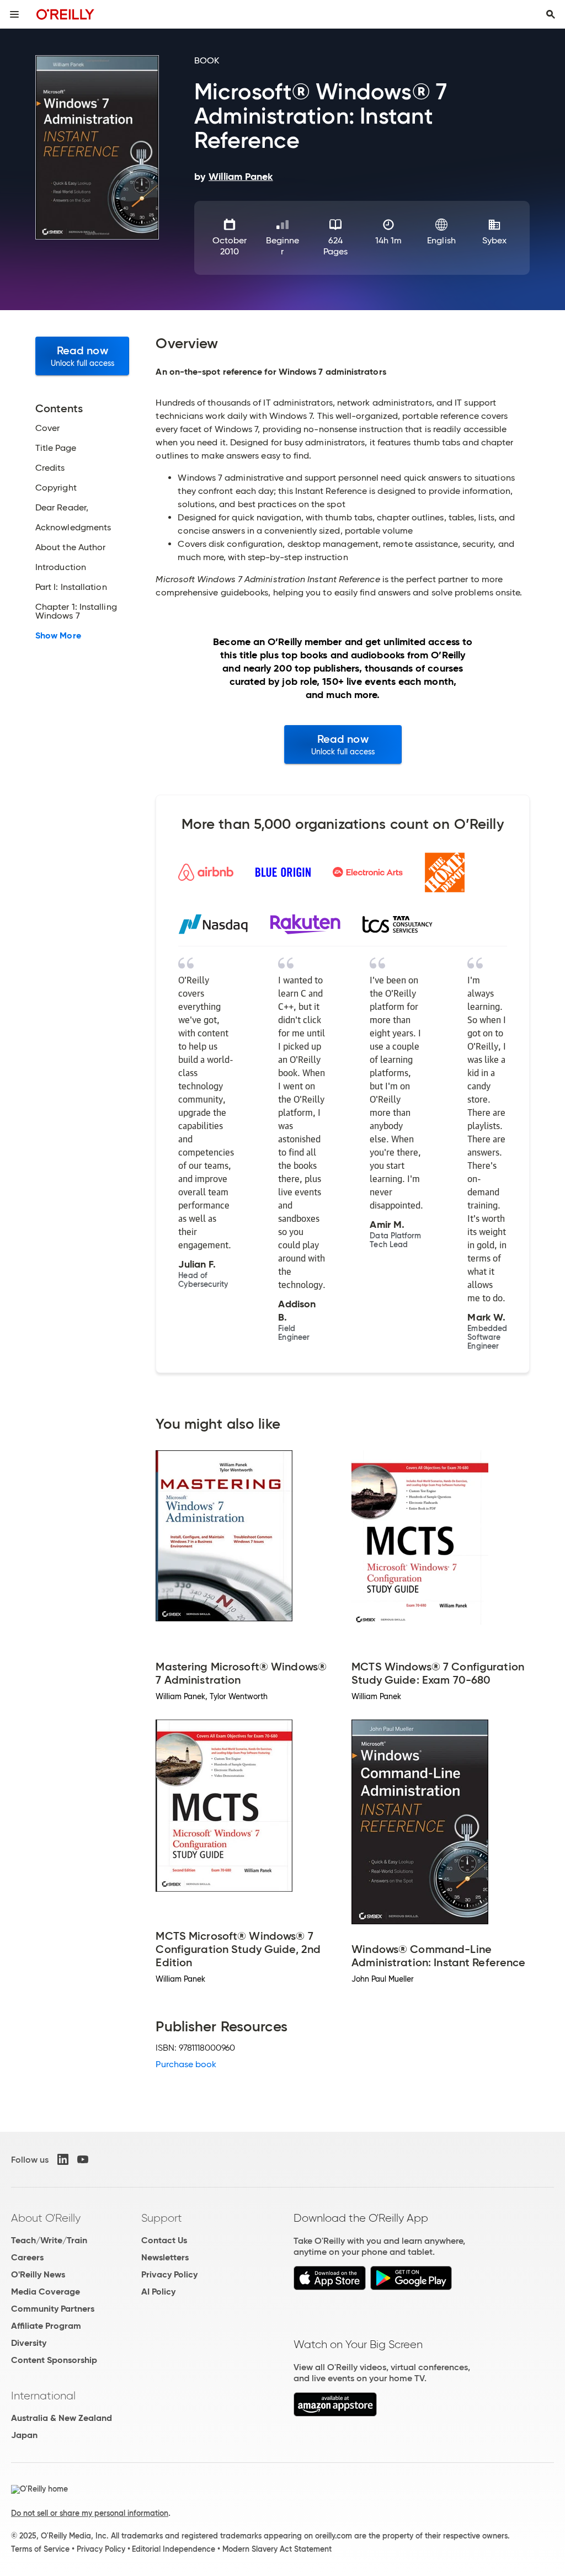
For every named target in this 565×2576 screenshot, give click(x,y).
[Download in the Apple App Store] (330, 2287)
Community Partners (53, 2309)
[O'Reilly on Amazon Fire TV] (335, 2413)
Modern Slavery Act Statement (277, 2549)
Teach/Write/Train (49, 2240)
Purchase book (186, 2064)
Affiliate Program (46, 2326)
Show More (58, 636)
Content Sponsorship (54, 2360)
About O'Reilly (46, 2218)
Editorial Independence (174, 2549)
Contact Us (164, 2240)
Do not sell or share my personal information (90, 2513)
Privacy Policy (169, 2274)
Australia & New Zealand (62, 2418)
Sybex (494, 240)
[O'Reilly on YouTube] (83, 2159)
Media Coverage (46, 2292)
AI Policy (158, 2292)
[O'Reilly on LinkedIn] (63, 2159)
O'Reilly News (38, 2274)
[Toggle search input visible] (551, 14)
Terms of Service (40, 2549)
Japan (24, 2435)
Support (162, 2218)
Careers (27, 2257)
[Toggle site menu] (14, 14)
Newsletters (165, 2257)
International (43, 2396)
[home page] (65, 14)
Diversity (29, 2343)
